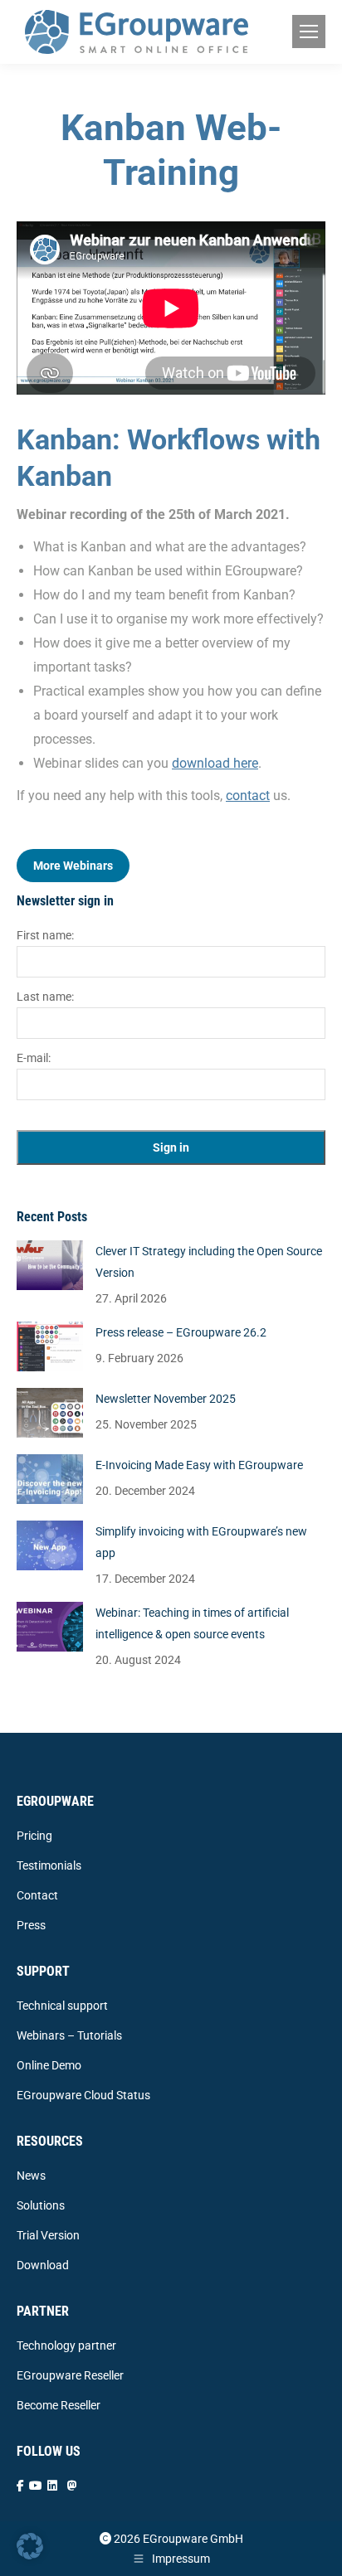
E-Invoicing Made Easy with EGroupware (199, 1465)
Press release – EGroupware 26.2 (181, 1332)
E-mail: (34, 1058)
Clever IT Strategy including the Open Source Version (209, 1262)
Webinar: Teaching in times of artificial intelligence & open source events (192, 1623)
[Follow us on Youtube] (36, 2486)
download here (215, 763)
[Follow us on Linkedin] (52, 2486)
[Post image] (50, 1265)
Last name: (45, 997)
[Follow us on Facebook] (20, 2486)
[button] (30, 2546)
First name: (45, 935)
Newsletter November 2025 (166, 1399)
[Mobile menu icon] (309, 32)
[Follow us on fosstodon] (72, 2486)
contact (248, 796)
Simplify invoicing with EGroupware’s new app (201, 1542)
